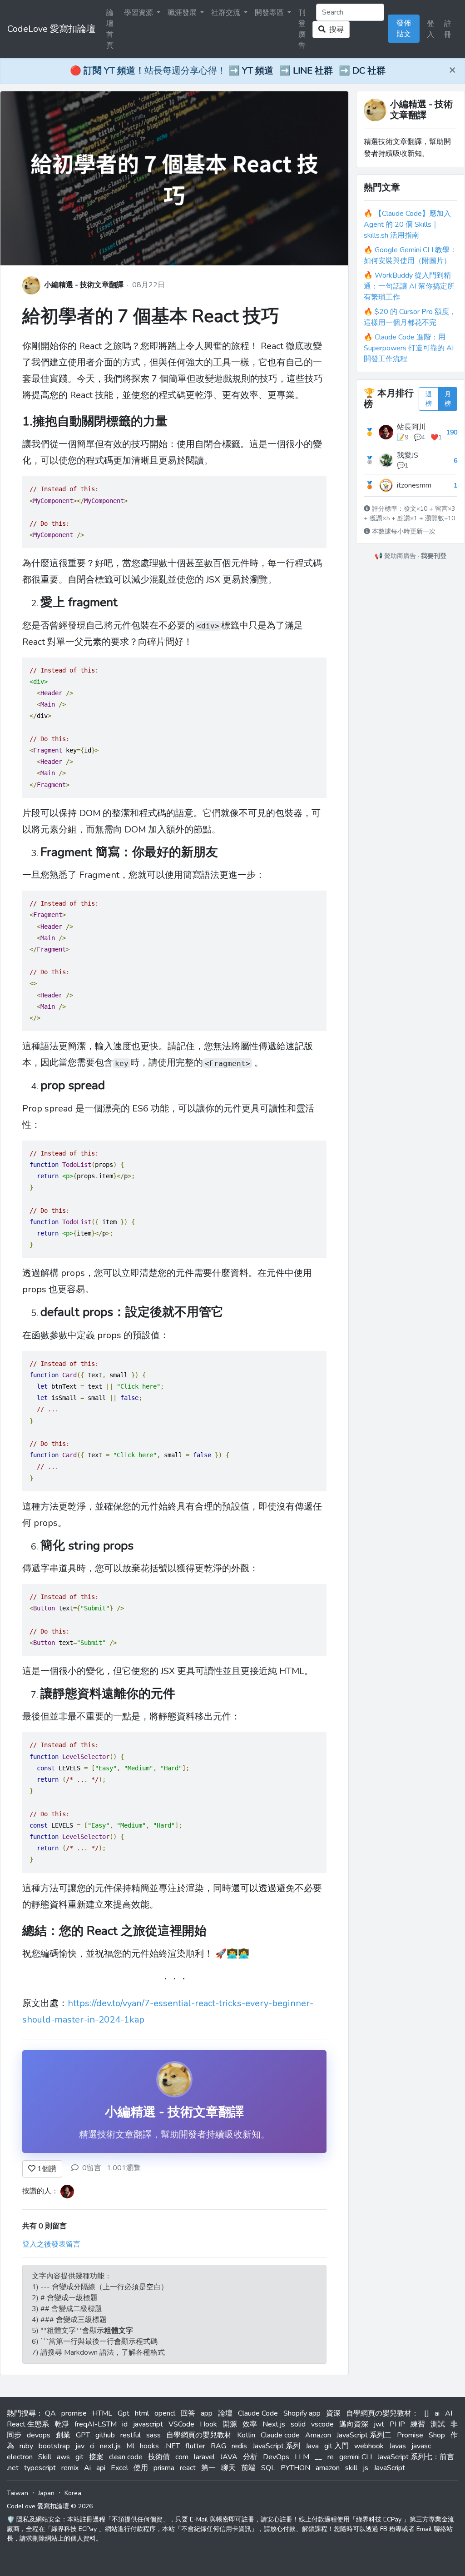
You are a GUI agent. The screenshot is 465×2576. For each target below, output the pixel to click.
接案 (96, 2457)
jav (80, 2446)
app (207, 2413)
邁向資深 (354, 2424)
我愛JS (408, 455)
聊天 (228, 2468)
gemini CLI (356, 2457)
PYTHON (295, 2468)
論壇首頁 (110, 29)
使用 (141, 2468)
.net (13, 2468)
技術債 (159, 2457)
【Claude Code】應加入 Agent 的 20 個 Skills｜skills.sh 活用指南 (407, 224)
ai (437, 2413)
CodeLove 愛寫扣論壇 (51, 29)
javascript (148, 2424)
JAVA (229, 2457)
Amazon (318, 2435)
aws (63, 2457)
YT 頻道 (258, 71)
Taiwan (17, 2493)
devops (39, 2435)
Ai (87, 2468)
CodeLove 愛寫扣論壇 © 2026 (50, 2506)
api (101, 2468)
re (331, 2457)
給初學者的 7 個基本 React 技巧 (151, 316)
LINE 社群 (313, 71)
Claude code (280, 2435)
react (188, 2468)
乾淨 (62, 2424)
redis (239, 2446)
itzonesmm (414, 485)
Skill (45, 2457)
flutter (195, 2446)
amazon (328, 2468)
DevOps (276, 2457)
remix (70, 2468)
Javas (398, 2446)
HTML (102, 2413)
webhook (369, 2446)
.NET (172, 2446)
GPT (83, 2435)
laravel (204, 2457)
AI (449, 2413)
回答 (188, 2413)
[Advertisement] (411, 701)
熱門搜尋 (21, 2413)
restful (131, 2435)
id (125, 2424)
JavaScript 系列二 (364, 2435)
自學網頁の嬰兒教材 (199, 2435)
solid (298, 2424)
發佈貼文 (404, 29)
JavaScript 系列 (276, 2446)
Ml (130, 2446)
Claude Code (258, 2413)
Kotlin (246, 2435)
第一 (208, 2468)
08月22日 (148, 285)
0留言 (92, 2168)
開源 (230, 2424)
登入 (430, 29)
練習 (418, 2424)
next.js (110, 2446)
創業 (63, 2435)
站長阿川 (411, 427)
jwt (379, 2424)
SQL (268, 2468)
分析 (250, 2457)
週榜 (429, 399)
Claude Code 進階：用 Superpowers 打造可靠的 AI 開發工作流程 (409, 348)
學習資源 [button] (139, 13)
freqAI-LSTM (96, 2424)
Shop (437, 2435)
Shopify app (302, 2413)
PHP (397, 2424)
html (142, 2413)
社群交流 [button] (227, 13)
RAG (218, 2446)
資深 (333, 2413)
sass (153, 2435)
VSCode (181, 2424)
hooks (149, 2446)
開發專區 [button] (270, 13)
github (105, 2435)
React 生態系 (28, 2424)
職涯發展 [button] (183, 13)
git (79, 2457)
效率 (250, 2424)
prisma (164, 2468)
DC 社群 (369, 71)
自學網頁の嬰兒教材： (382, 2413)
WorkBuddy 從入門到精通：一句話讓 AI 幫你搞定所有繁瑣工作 (409, 286)
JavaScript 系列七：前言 (416, 2457)
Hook (208, 2424)
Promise (410, 2435)
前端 (248, 2468)
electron (20, 2457)
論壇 (225, 2413)
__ (318, 2457)
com (182, 2457)
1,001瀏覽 (124, 2168)
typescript (40, 2468)
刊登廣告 (302, 29)
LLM (302, 2457)
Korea (73, 2493)
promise (74, 2413)
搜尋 (335, 30)
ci (92, 2446)
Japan (46, 2493)
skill (351, 2468)
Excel (119, 2468)
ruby (26, 2446)
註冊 (448, 29)
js (366, 2468)
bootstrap (54, 2446)
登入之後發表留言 (51, 2244)
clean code (126, 2457)
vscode (322, 2424)
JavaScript (389, 2468)
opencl (165, 2413)
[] (427, 2413)
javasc (421, 2446)
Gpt (124, 2413)
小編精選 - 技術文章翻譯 (84, 285)
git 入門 (336, 2446)
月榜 (448, 399)
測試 (438, 2424)
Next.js (274, 2424)
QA (50, 2413)
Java (312, 2446)
